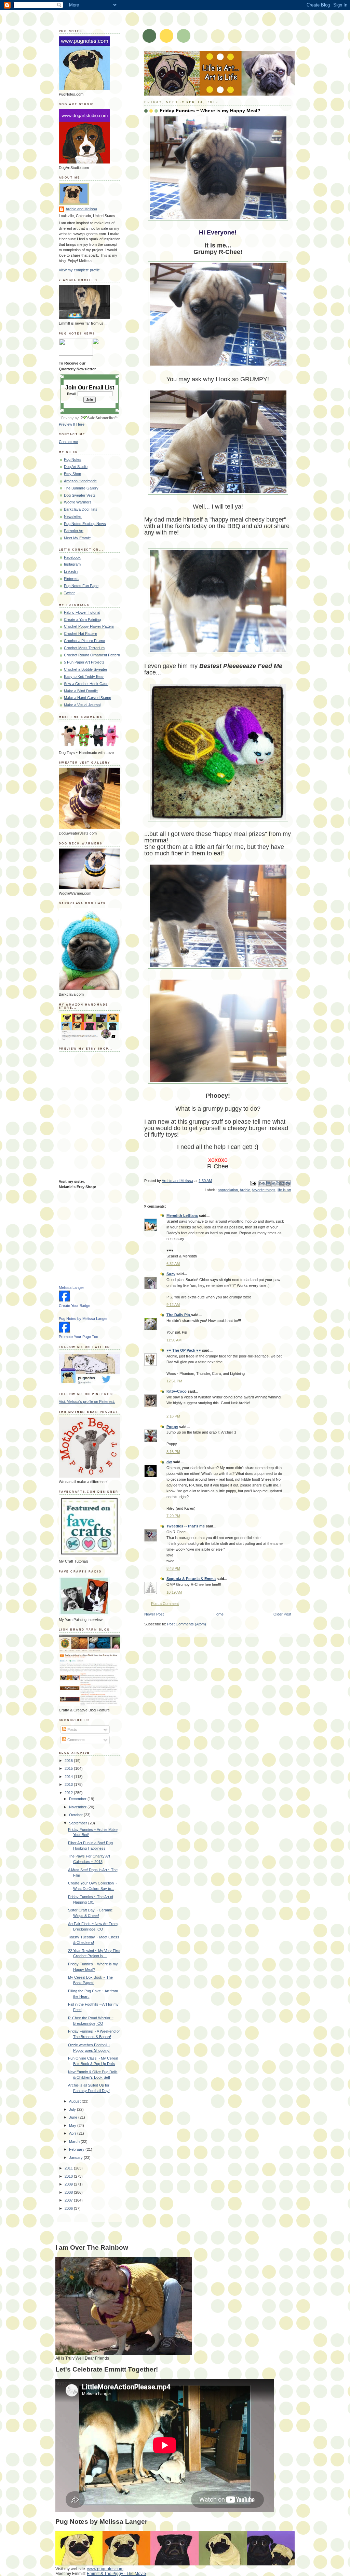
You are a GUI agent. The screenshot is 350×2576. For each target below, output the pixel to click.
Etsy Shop (72, 474)
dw (169, 1462)
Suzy (171, 1274)
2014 (69, 1777)
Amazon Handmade (80, 481)
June (74, 2117)
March (75, 2141)
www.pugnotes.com (105, 2569)
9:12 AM (173, 1305)
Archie (245, 1190)
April (73, 2133)
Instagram (72, 564)
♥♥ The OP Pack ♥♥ (184, 1350)
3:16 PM (173, 1452)
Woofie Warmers (78, 502)
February (77, 2149)
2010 (69, 2176)
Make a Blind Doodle (81, 691)
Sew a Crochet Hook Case (86, 684)
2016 (69, 1761)
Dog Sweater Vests (80, 495)
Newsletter (73, 516)
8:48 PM (173, 1568)
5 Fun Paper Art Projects (84, 662)
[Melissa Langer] (64, 1300)
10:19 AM (174, 1592)
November (78, 1807)
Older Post (282, 1614)
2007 (69, 2200)
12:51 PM (174, 1381)
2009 (69, 2184)
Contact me (68, 442)
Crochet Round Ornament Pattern (92, 655)
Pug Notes (73, 459)
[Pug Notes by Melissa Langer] (64, 1331)
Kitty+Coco (177, 1391)
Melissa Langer (71, 1287)
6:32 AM (173, 1264)
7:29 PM (173, 1516)
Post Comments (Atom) (187, 1624)
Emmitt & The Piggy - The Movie (116, 2574)
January (76, 2158)
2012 (69, 1793)
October (76, 1815)
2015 (69, 1768)
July (73, 2109)
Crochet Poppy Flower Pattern (89, 626)
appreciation (228, 1190)
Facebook (72, 557)
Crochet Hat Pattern (80, 634)
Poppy (172, 1427)
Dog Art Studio (76, 467)
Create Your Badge (75, 1306)
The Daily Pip (179, 1315)
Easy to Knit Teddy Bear (84, 677)
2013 (69, 1784)
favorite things (264, 1190)
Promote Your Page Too (78, 1337)
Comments (76, 1740)
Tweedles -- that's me (186, 1526)
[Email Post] (253, 1183)
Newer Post (154, 1614)
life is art (284, 1190)
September (79, 1823)
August (75, 2101)
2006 (69, 2208)
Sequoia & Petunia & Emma (191, 1579)
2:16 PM (173, 1416)
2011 (69, 2168)
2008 (69, 2192)
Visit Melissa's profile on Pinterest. (87, 1401)
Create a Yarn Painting (82, 620)
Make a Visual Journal (82, 705)
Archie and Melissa (81, 209)
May (73, 2125)
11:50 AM (174, 1340)
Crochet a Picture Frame (84, 641)
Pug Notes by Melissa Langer (83, 1319)
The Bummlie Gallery (81, 488)
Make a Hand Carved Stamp (87, 698)
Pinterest (71, 579)
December (78, 1799)
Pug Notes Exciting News (85, 524)
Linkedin (71, 571)
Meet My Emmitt (77, 538)
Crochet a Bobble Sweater (86, 669)
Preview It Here (72, 424)
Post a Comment (165, 1604)
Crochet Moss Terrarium (84, 648)
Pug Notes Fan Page (81, 586)
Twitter (69, 593)
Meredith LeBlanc (182, 1215)
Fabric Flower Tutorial (82, 612)
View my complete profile (79, 270)
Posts (72, 1730)
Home (219, 1614)
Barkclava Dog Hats (81, 509)
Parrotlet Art (74, 531)
